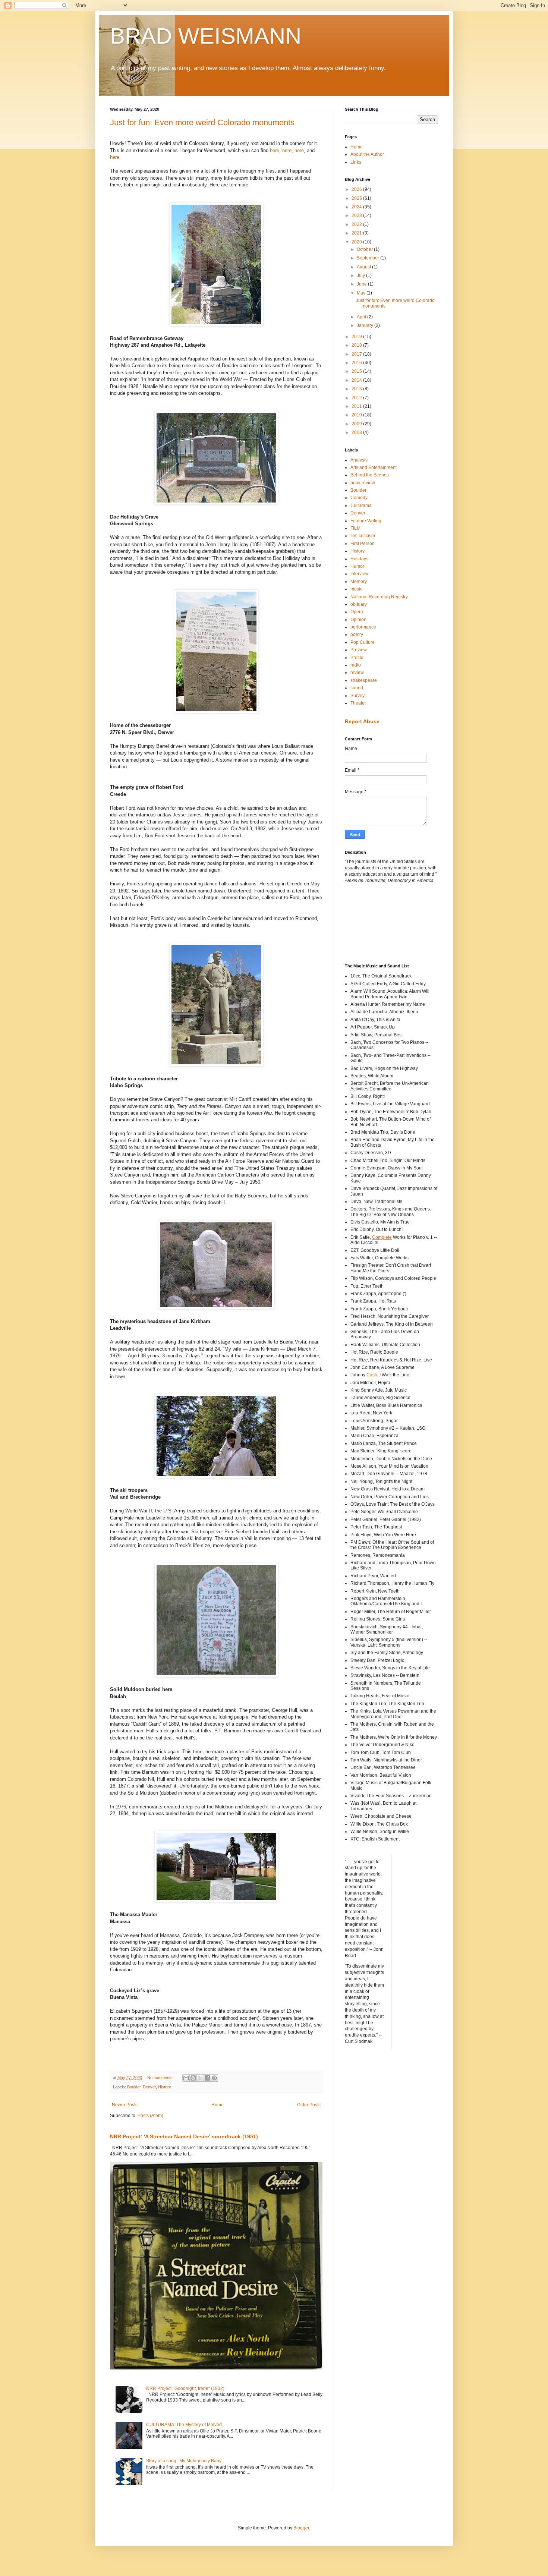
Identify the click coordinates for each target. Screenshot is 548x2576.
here (275, 150)
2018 (357, 345)
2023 (357, 215)
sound (357, 688)
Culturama (361, 506)
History (165, 2087)
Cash (372, 1375)
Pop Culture (363, 642)
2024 (357, 207)
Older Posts (309, 2105)
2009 (357, 424)
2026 (357, 189)
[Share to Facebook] (207, 2078)
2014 (357, 380)
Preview (359, 650)
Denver (149, 2087)
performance (363, 627)
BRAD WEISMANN (206, 36)
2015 (357, 371)
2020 (357, 242)
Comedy (359, 498)
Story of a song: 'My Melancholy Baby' (184, 2461)
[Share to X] (200, 2078)
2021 (357, 233)
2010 (357, 415)
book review (363, 483)
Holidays (359, 559)
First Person (363, 544)
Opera (357, 612)
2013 (357, 389)
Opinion (358, 620)
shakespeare (364, 680)
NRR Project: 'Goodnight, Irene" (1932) (185, 2388)
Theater (358, 703)
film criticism (363, 536)
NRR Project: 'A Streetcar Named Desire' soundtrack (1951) (184, 2136)
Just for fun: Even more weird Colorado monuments (202, 122)
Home (218, 2105)
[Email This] (186, 2078)
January (366, 325)
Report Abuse (362, 721)
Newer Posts (125, 2105)
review (357, 673)
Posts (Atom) (150, 2116)
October (365, 249)
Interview (360, 574)
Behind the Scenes (370, 475)
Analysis (359, 460)
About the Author (367, 154)
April (362, 317)
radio (356, 665)
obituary (359, 604)
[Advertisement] (378, 923)
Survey (358, 696)
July (361, 275)
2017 (357, 354)
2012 (357, 398)
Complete (382, 1237)
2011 (357, 406)
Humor (357, 566)
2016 (357, 363)
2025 (357, 198)
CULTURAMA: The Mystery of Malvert (184, 2425)
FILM (355, 528)
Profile (357, 658)
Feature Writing (366, 521)
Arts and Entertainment (374, 467)
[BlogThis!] (193, 2078)
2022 (357, 224)
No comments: (161, 2078)
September (369, 258)
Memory (359, 582)
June (362, 284)
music (356, 589)
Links (356, 162)
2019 (357, 337)
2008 (357, 432)
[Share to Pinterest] (214, 2078)
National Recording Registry (379, 597)
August (364, 267)
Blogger (301, 2528)
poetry (357, 634)
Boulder (134, 2087)
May (362, 293)
